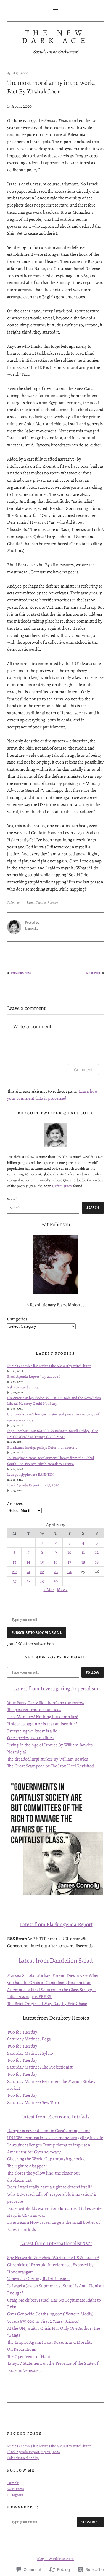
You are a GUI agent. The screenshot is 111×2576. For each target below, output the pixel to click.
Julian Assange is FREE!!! (30, 1996)
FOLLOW (93, 1672)
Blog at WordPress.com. (55, 2559)
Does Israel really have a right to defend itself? (49, 2187)
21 (28, 1571)
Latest (21, 1688)
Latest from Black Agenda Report (56, 1924)
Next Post (93, 973)
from (34, 1688)
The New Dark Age (55, 36)
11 (83, 1552)
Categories (17, 1319)
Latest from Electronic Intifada (56, 2116)
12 (97, 1552)
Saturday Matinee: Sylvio (30, 2053)
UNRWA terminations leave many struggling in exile (55, 2138)
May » (62, 1589)
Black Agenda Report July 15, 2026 (33, 1485)
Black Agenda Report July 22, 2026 (34, 1376)
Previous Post (21, 973)
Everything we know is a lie (32, 1731)
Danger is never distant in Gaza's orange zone (49, 2130)
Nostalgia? (17, 1752)
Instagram (15, 2495)
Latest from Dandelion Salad (56, 1961)
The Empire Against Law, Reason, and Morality (50, 2342)
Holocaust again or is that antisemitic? (42, 1724)
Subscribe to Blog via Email (37, 1633)
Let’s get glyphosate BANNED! (30, 1474)
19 (97, 1562)
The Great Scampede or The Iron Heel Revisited (50, 1766)
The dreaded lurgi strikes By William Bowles (48, 1759)
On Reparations (21, 2349)
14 (28, 1562)
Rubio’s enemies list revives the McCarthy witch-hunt (49, 1366)
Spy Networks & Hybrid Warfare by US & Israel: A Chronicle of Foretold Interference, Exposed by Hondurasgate (53, 2264)
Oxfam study (62, 1186)
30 (56, 1581)
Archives (15, 1503)
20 (14, 1571)
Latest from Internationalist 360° (56, 2243)
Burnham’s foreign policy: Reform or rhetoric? (43, 1447)
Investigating (55, 1688)
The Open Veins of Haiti (29, 2356)
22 (42, 1571)
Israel (30, 903)
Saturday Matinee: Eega (29, 2039)
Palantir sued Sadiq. (23, 1387)
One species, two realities (30, 1738)
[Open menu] (56, 11)
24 (70, 1571)
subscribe (91, 2522)
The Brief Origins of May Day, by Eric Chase (47, 2003)
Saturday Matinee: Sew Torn (33, 2102)
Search (12, 1199)
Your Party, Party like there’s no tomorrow (46, 1703)
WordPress (16, 2489)
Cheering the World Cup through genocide (46, 2159)
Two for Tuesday (22, 2032)
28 (28, 1581)
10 (69, 1552)
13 (14, 1562)
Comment (83, 1070)
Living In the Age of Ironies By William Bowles (50, 1745)
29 (42, 1581)
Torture (41, 903)
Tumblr (13, 2483)
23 (56, 1571)
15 (42, 1562)
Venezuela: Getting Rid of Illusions (39, 2279)
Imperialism (84, 1688)
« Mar (49, 1589)
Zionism (53, 903)
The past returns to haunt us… (34, 1709)
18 (83, 1562)
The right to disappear (27, 2166)
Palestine (13, 903)
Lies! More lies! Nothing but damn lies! (43, 1716)
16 (56, 1562)
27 (14, 1581)
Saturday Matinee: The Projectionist (40, 2067)
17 (69, 1562)
